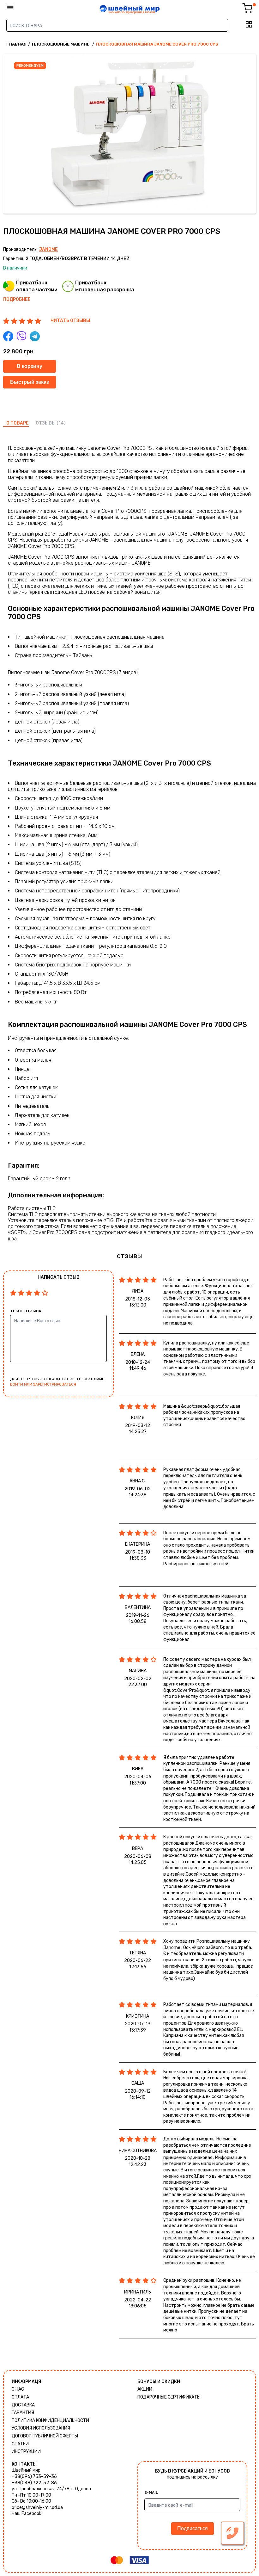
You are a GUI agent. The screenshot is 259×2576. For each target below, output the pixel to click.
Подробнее (17, 299)
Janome (48, 249)
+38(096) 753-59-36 (34, 2477)
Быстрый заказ (30, 382)
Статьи (20, 2444)
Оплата (20, 2397)
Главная (16, 44)
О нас (18, 2389)
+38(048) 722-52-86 (34, 2483)
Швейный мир (26, 2470)
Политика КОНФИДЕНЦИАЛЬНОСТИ (50, 2421)
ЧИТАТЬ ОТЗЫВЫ (70, 321)
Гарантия (23, 2413)
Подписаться (193, 2528)
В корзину (30, 366)
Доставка (23, 2405)
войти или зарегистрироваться (43, 1384)
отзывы (46, 423)
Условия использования (41, 2428)
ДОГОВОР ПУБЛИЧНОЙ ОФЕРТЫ (45, 2436)
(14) (61, 423)
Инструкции (26, 2452)
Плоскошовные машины (61, 44)
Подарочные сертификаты (169, 2397)
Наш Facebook (27, 2514)
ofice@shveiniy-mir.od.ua (37, 2508)
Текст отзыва (26, 1311)
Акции (145, 2389)
